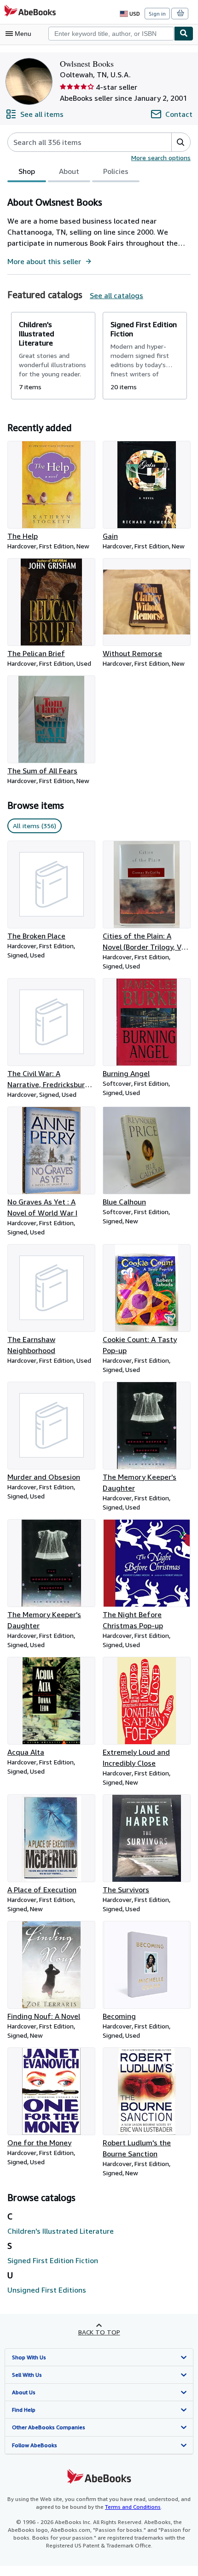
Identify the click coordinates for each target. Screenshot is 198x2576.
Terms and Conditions (133, 2507)
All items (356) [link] (35, 826)
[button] (181, 142)
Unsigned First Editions (47, 2290)
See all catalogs (116, 295)
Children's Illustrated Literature (61, 2231)
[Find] (184, 34)
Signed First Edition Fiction (53, 2260)
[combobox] (111, 34)
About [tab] (69, 171)
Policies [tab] (116, 171)
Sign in (157, 14)
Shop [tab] (27, 171)
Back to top (99, 2332)
